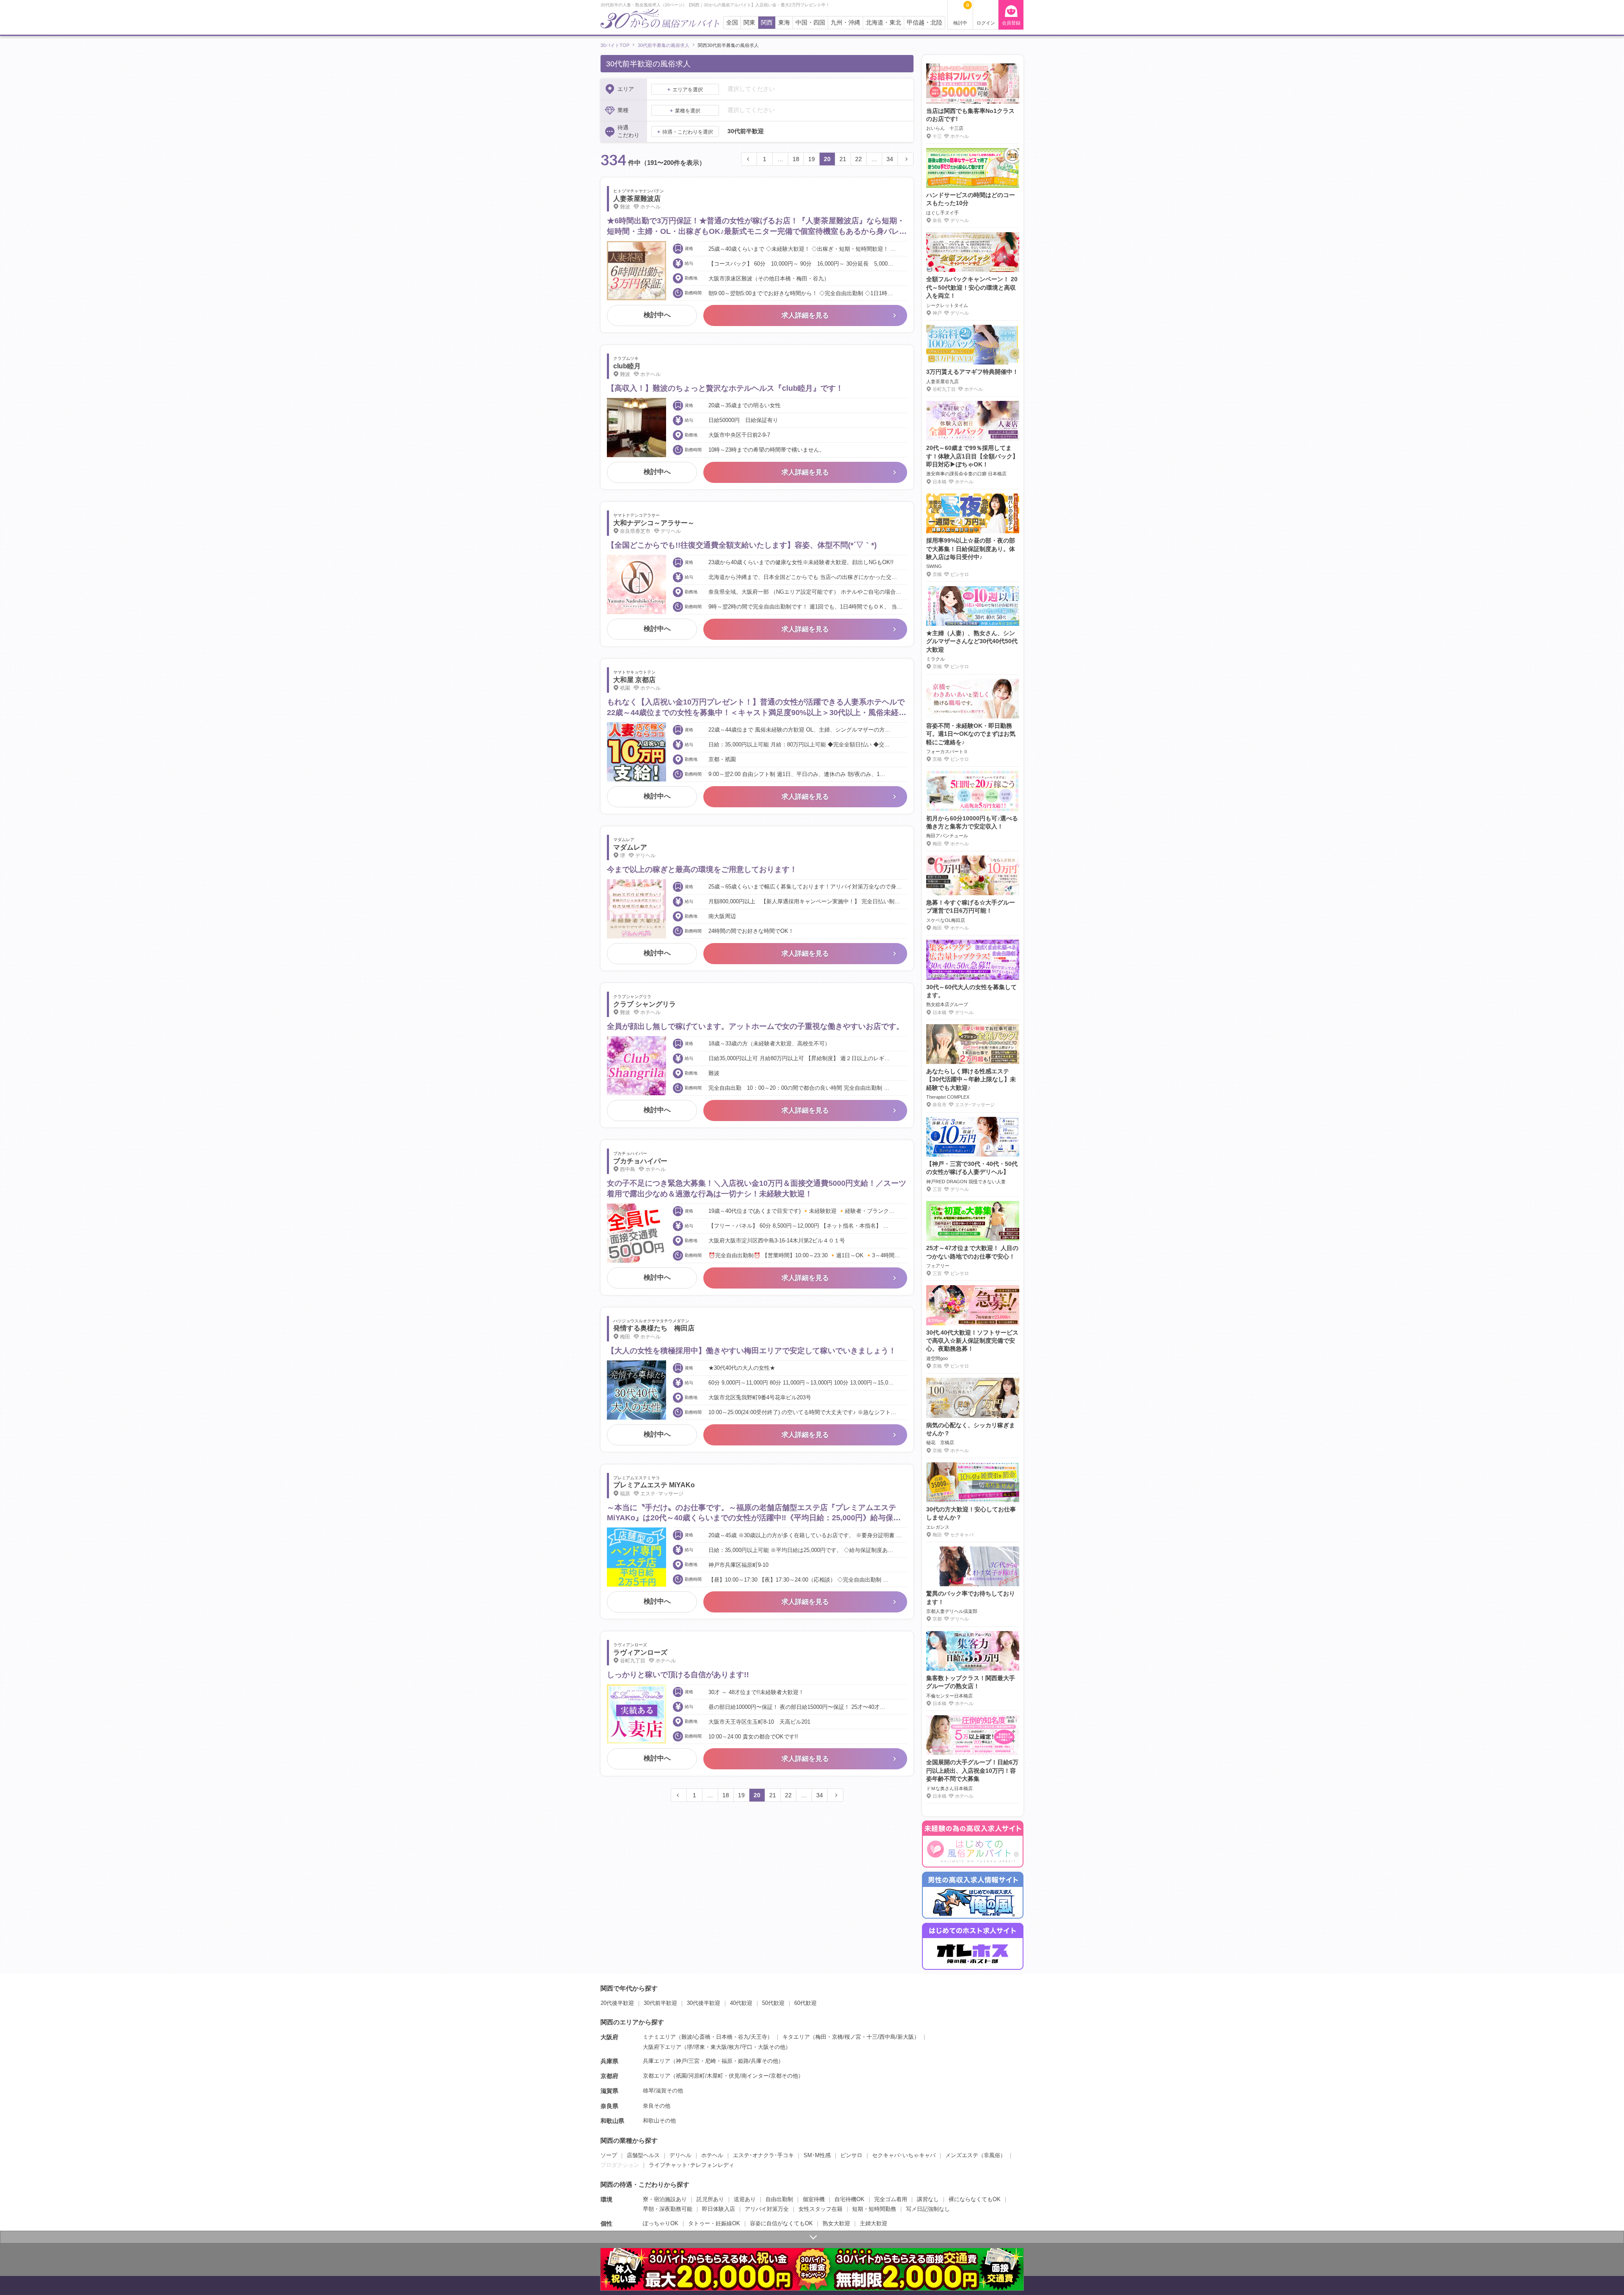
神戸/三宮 (688, 2061)
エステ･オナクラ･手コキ (763, 2155)
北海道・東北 (883, 23)
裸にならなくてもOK (975, 2199)
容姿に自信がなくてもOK (781, 2223)
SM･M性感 (817, 2155)
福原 (727, 2061)
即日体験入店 (719, 2209)
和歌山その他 (659, 2121)
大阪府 (609, 2037)
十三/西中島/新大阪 (890, 2037)
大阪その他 (772, 2047)
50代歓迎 (773, 2003)
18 (796, 159)
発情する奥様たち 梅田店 (654, 1328)
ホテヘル (712, 2155)
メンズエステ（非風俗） (975, 2155)
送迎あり (745, 2199)
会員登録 (1011, 23)
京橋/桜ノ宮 (846, 2037)
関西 (767, 23)
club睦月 (627, 366)
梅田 (821, 2037)
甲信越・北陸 (924, 23)
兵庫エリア (657, 2061)
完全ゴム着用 (891, 2199)
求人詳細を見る (805, 315)
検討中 (961, 14)
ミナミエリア (659, 2037)
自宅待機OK (849, 2199)
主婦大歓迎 (874, 2223)
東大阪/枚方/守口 (731, 2047)
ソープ (609, 2155)
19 (812, 159)
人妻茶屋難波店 (637, 199)
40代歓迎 (741, 2003)
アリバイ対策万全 (767, 2209)
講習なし (928, 2199)
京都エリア (657, 2076)
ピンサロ (851, 2155)
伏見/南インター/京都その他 (763, 2076)
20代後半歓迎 (617, 2003)
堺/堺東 (696, 2047)
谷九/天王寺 (753, 2037)
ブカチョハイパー (640, 1161)
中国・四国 (810, 23)
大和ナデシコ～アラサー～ (654, 523)
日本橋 (724, 2037)
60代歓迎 (805, 2003)
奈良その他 (657, 2106)
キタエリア (796, 2037)
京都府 (609, 2076)
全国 (732, 23)
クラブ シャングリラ (645, 1004)
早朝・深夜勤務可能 (668, 2209)
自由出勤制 (779, 2199)
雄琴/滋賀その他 (663, 2091)
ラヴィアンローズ (640, 1652)
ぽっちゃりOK (661, 2223)
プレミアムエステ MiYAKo (654, 1485)
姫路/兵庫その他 (758, 2061)
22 (859, 159)
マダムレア (630, 847)
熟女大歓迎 (836, 2223)
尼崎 (710, 2061)
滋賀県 (609, 2091)
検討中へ (657, 315)
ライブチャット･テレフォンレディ (691, 2165)
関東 (749, 23)
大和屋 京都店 (634, 680)
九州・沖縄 (845, 23)
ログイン (986, 23)
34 (890, 159)
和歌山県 (612, 2121)
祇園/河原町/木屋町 (700, 2076)
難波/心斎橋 (696, 2037)
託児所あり (710, 2199)
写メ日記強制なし (928, 2209)
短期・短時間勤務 (874, 2209)
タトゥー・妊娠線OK (714, 2223)
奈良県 (609, 2106)
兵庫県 (609, 2061)
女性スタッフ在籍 (820, 2209)
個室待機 (814, 2199)
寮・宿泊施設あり (665, 2199)
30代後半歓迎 (704, 2003)
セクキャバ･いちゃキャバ (904, 2155)
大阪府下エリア (662, 2047)
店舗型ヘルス (643, 2155)
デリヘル (680, 2155)
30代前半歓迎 (660, 2003)
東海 (784, 23)
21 (843, 159)
